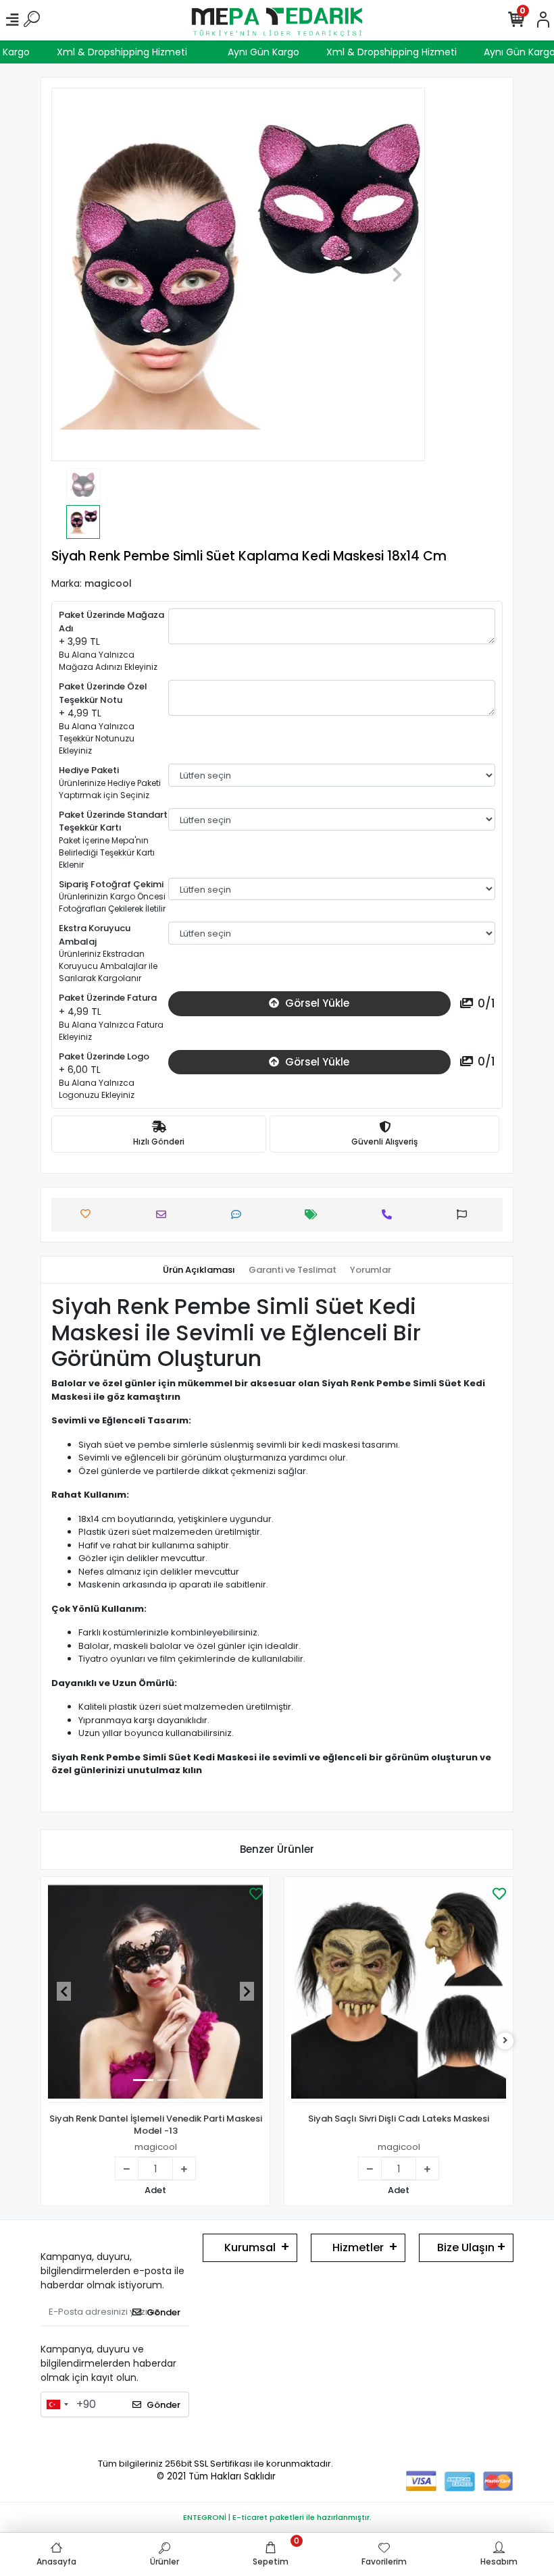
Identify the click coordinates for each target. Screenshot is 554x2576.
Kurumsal (250, 2248)
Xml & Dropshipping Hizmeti (137, 52)
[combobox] (57, 2404)
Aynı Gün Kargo (278, 52)
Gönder (163, 2312)
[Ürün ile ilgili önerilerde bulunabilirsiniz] (465, 1214)
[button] (79, 274)
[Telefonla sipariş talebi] (390, 1214)
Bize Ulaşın (466, 2248)
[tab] (199, 1270)
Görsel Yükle (316, 1003)
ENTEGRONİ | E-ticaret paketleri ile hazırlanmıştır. (277, 2517)
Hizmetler (358, 2248)
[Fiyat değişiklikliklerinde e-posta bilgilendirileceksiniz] (314, 1214)
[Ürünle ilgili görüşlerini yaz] (240, 1214)
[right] (505, 2041)
